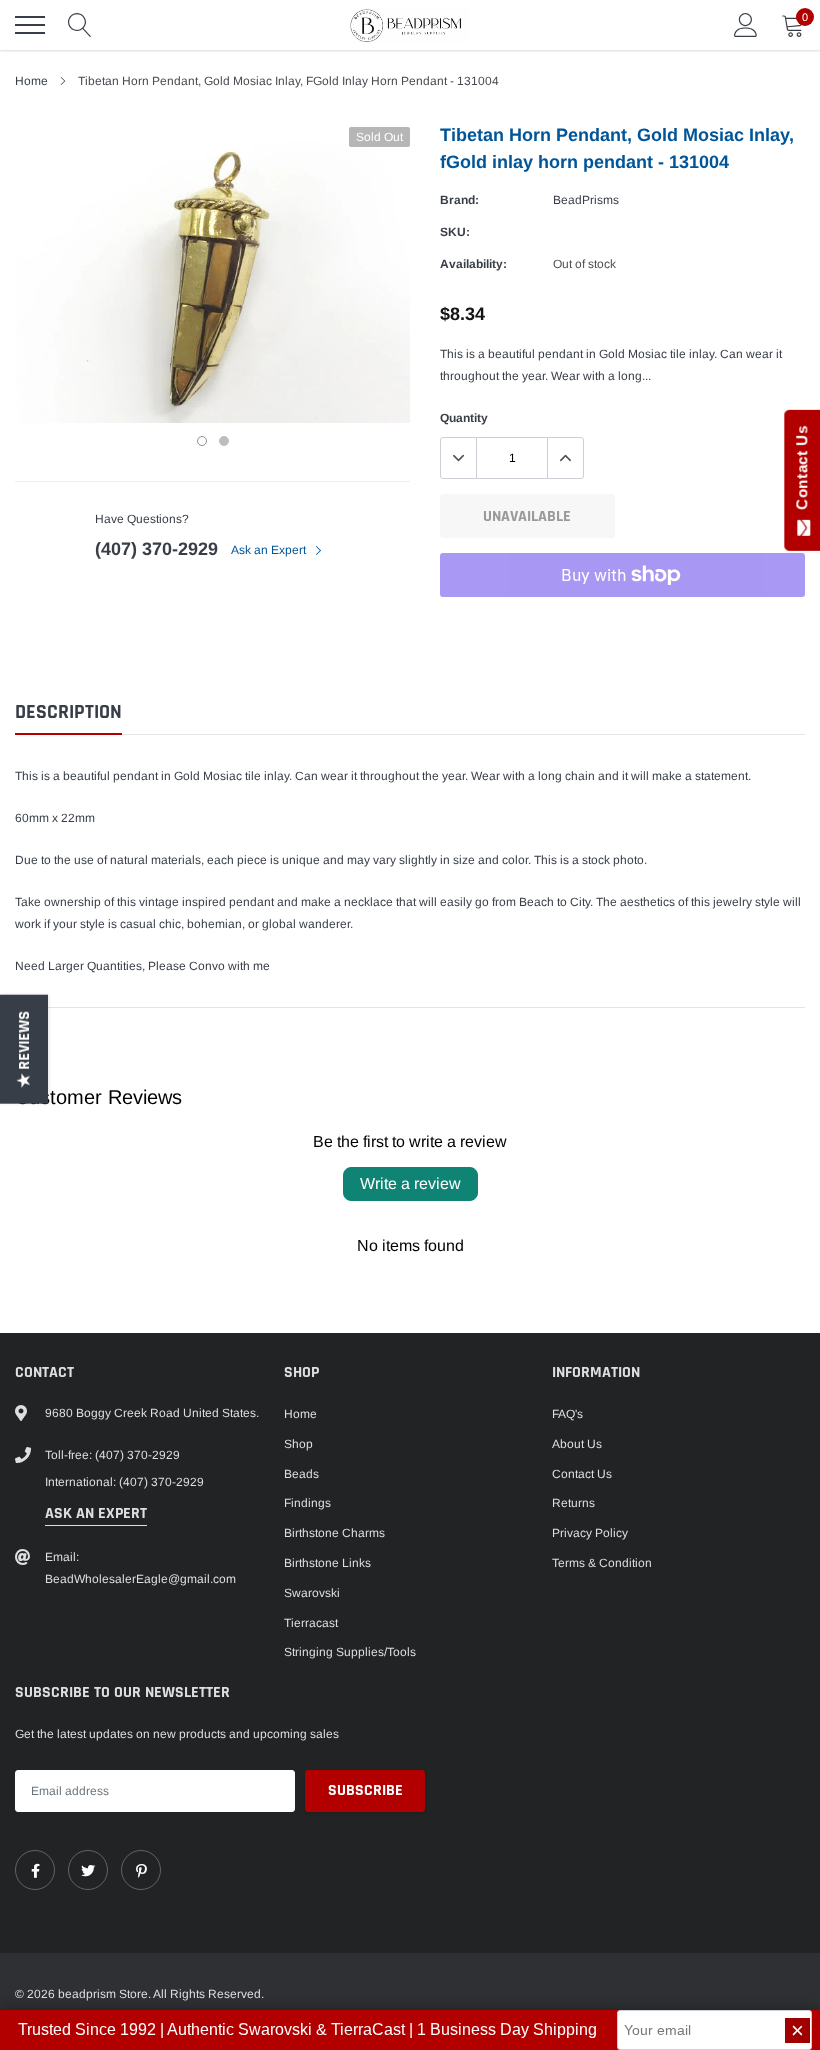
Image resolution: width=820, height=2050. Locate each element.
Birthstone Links (327, 1563)
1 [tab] (202, 441)
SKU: (455, 232)
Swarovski (312, 1593)
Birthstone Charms (334, 1533)
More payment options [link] (622, 624)
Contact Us (582, 1474)
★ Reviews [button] (24, 1049)
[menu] (30, 25)
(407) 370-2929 (156, 549)
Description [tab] (68, 712)
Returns (573, 1503)
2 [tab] (224, 441)
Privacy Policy (590, 1533)
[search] (80, 25)
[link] (35, 1870)
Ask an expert (96, 1513)
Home (31, 81)
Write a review (410, 1183)
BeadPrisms (586, 200)
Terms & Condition (602, 1563)
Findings (307, 1503)
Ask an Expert (270, 550)
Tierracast (311, 1623)
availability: (473, 264)
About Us (577, 1444)
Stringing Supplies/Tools (350, 1652)
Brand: (459, 200)
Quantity (464, 418)
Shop (298, 1444)
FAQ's (567, 1414)
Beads (301, 1474)
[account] (746, 25)
